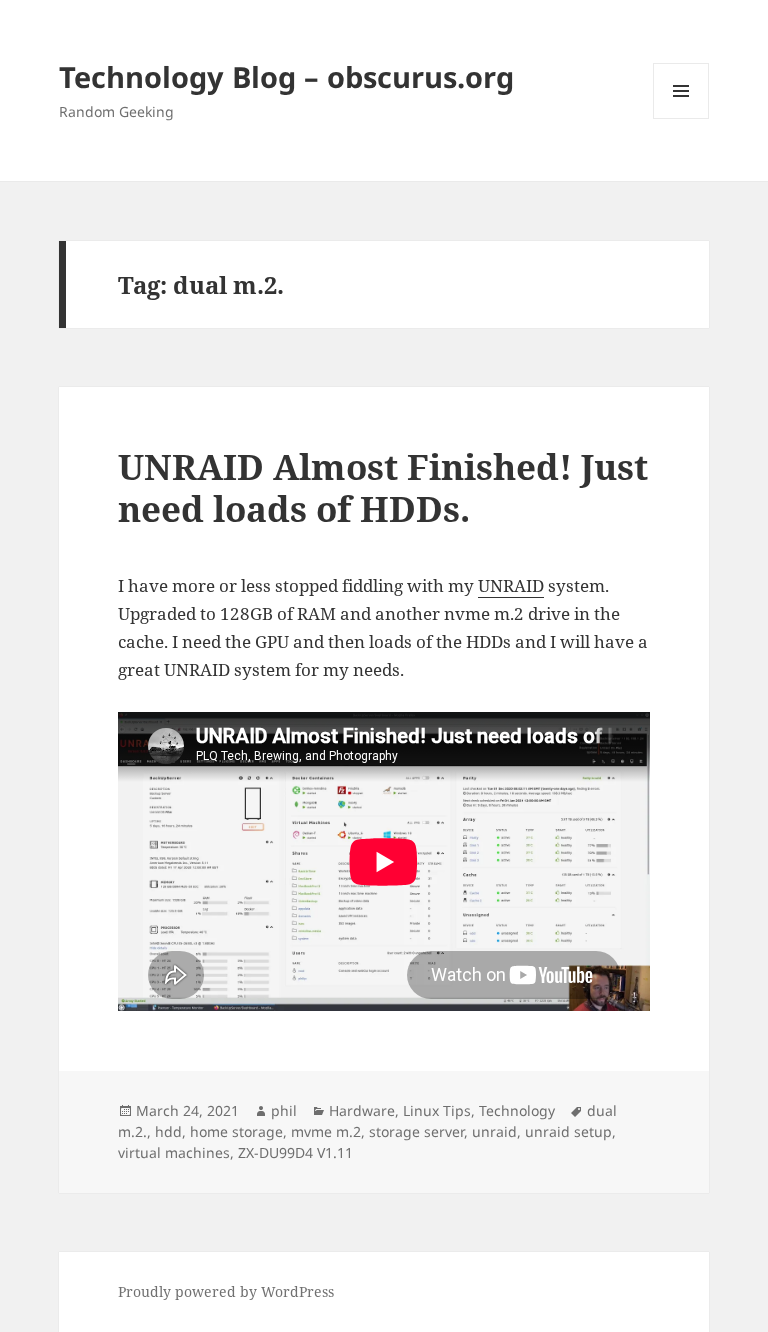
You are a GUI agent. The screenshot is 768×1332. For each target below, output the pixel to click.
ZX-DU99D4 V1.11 (295, 1152)
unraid (494, 1131)
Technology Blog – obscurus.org (286, 76)
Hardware (362, 1110)
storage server (416, 1131)
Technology (517, 1110)
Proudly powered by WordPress (226, 1291)
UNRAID (511, 585)
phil (284, 1110)
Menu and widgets (681, 118)
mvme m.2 (326, 1131)
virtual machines (174, 1152)
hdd (168, 1131)
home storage (236, 1131)
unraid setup (568, 1131)
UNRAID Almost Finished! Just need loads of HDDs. (383, 487)
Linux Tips (437, 1110)
